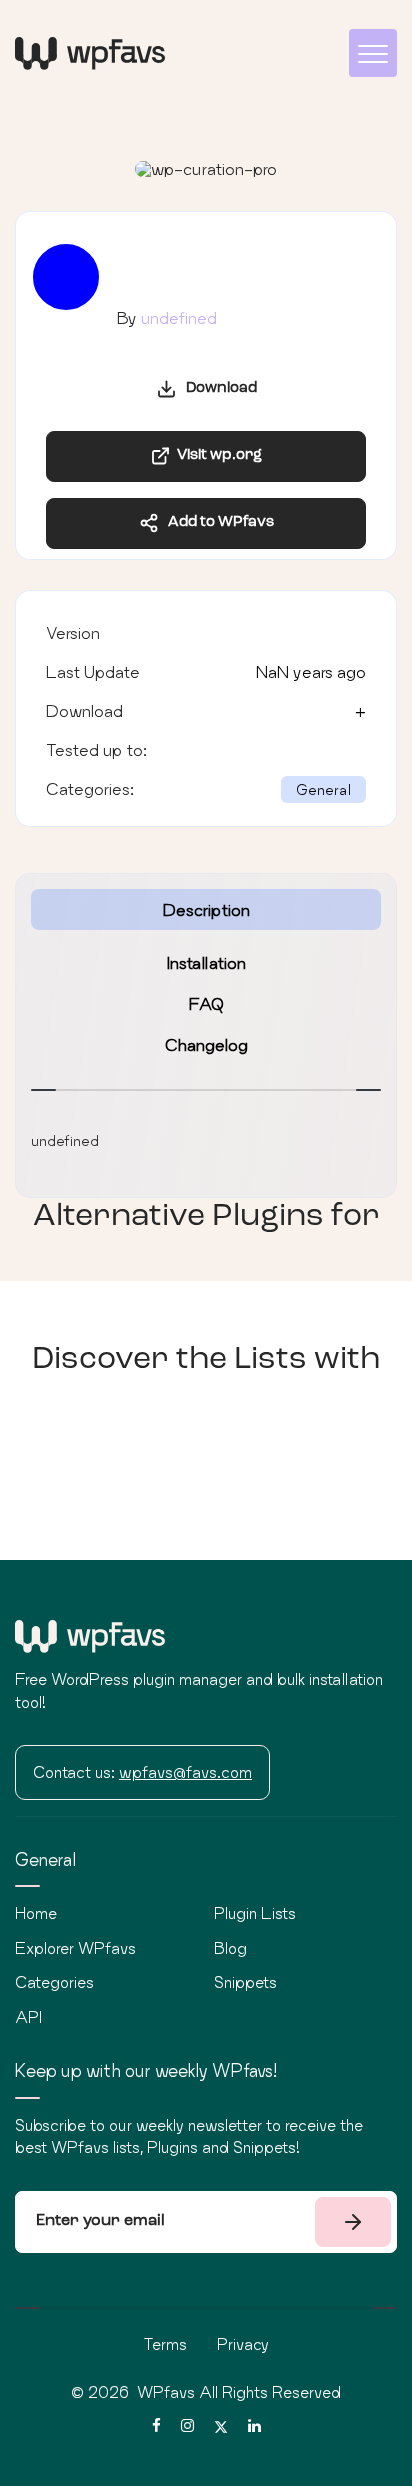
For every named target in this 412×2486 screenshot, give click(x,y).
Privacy (243, 2344)
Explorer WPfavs (75, 1948)
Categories (54, 1982)
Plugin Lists (255, 1913)
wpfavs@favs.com (185, 1772)
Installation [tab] (206, 962)
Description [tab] (206, 909)
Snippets (245, 1982)
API (28, 2017)
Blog (230, 1948)
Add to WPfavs (216, 522)
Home (36, 1913)
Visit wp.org (216, 455)
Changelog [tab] (206, 1044)
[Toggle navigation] (373, 53)
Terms (165, 2344)
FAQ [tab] (206, 1003)
